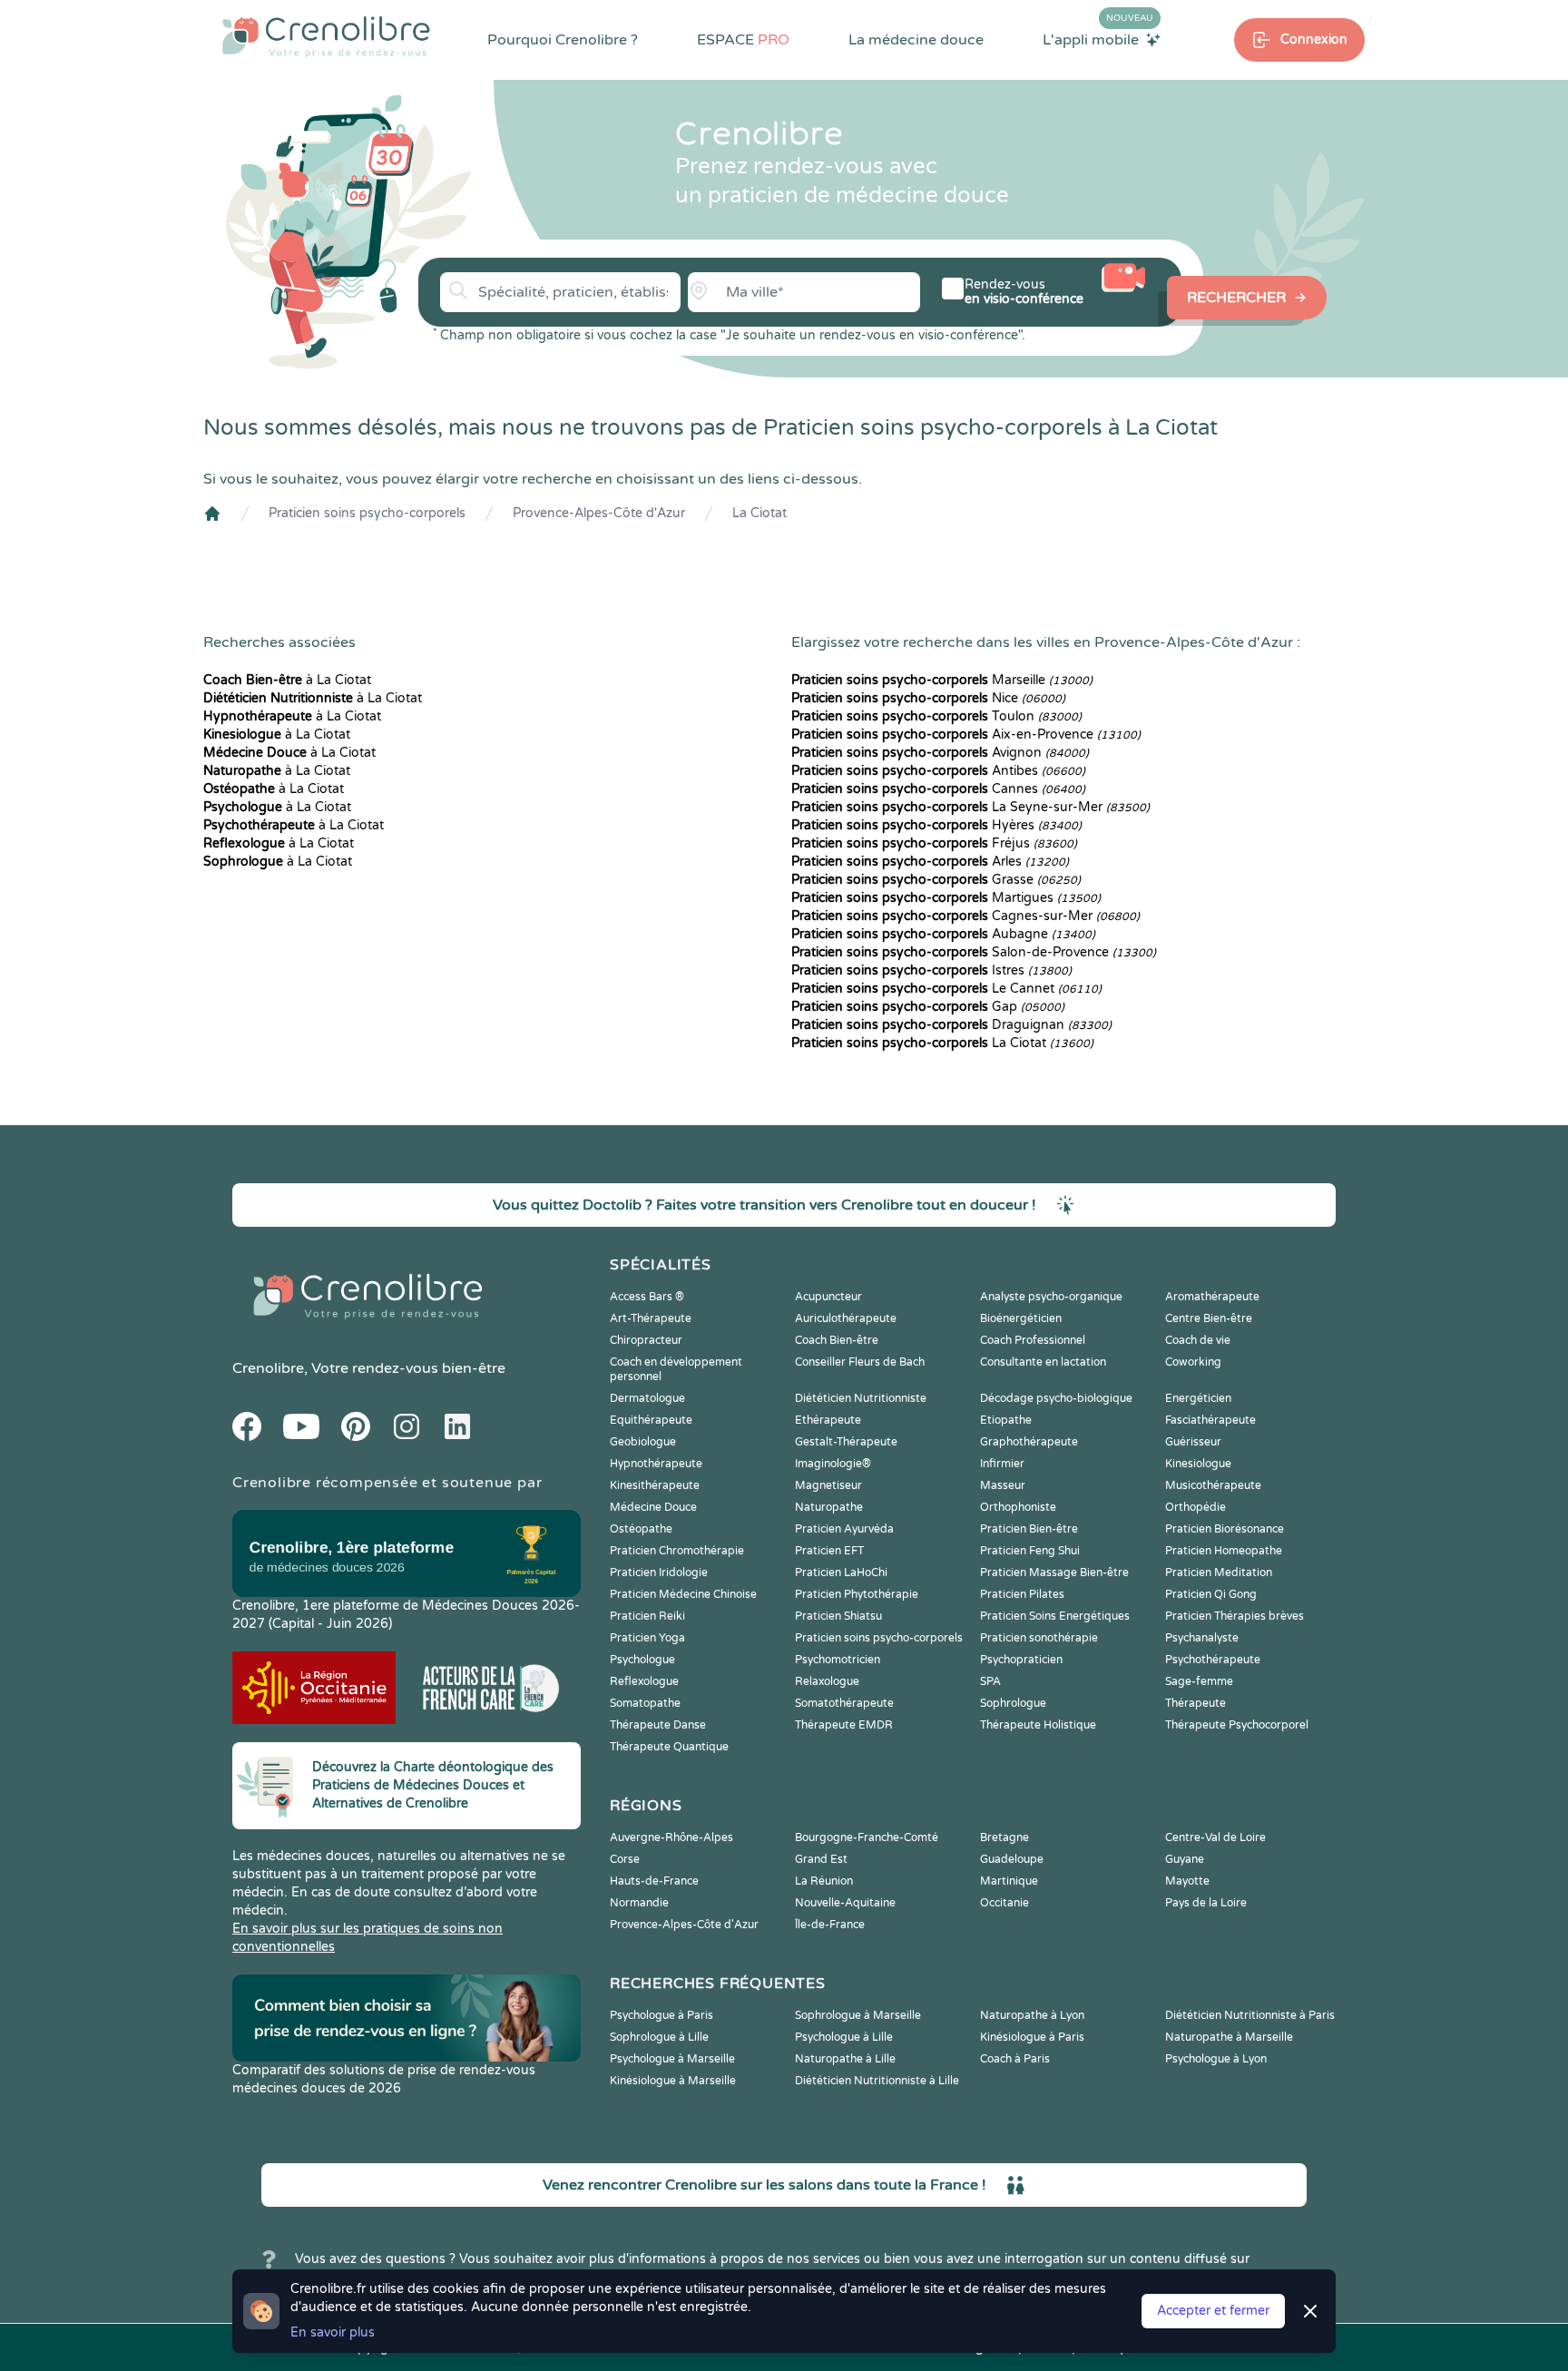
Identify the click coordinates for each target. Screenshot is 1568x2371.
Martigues (946, 898)
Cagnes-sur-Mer (965, 916)
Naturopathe (829, 1507)
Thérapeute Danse (658, 1725)
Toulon (936, 716)
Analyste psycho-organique (1051, 1297)
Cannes (938, 789)
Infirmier (1002, 1464)
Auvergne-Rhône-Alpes (671, 1837)
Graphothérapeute (1029, 1442)
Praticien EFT (829, 1551)
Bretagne (1004, 1837)
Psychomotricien (838, 1660)
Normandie (639, 1903)
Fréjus (934, 843)
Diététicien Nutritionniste (861, 1398)
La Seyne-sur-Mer (970, 807)
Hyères (936, 825)
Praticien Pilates (1022, 1594)
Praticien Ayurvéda (844, 1529)
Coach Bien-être (837, 1340)
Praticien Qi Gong (1211, 1594)
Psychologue (642, 1660)
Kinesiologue (1198, 1464)
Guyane (1185, 1859)
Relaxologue (827, 1681)
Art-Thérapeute (651, 1318)
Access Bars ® (647, 1297)
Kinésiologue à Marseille (673, 2081)
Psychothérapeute (1213, 1660)
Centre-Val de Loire (1215, 1837)
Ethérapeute (828, 1420)
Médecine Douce (653, 1507)
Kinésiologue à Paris (1032, 2037)
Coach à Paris (1015, 2059)
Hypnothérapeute (656, 1464)
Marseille (942, 680)
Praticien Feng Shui (1030, 1551)
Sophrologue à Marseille (858, 2015)
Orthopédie (1196, 1507)
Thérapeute (1196, 1703)
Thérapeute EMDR (844, 1725)
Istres (931, 970)
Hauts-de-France (654, 1881)
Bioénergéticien (1021, 1318)
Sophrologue (1013, 1703)
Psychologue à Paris (661, 2015)
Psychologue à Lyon (1216, 2059)
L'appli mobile (1098, 39)
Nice (928, 698)
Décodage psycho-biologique (1056, 1398)
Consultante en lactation (1043, 1362)
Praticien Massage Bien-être (1054, 1573)
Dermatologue (647, 1398)
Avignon (940, 753)
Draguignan (951, 1025)
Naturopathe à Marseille (1229, 2037)
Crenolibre (268, 1368)
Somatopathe (645, 1703)
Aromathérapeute (1212, 1297)
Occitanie (1004, 1903)
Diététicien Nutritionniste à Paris (1250, 2015)
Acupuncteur (828, 1297)
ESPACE (743, 40)
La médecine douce (916, 40)
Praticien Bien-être (1029, 1529)
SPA (990, 1681)
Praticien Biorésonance (1225, 1529)
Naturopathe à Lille (845, 2059)
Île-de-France (830, 1925)
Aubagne (943, 934)
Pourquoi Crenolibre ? (563, 40)
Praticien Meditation (1219, 1573)
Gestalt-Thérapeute (846, 1442)
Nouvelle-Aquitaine (845, 1903)
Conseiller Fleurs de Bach (860, 1362)
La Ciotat (759, 513)
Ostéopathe (641, 1529)
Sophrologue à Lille (659, 2037)
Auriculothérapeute (846, 1318)
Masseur (1003, 1485)
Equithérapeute (651, 1420)
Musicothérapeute (1213, 1485)
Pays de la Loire (1206, 1903)
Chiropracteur (646, 1340)
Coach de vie (1198, 1340)
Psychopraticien (1021, 1660)
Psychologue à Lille (844, 2037)
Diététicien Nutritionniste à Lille (877, 2081)
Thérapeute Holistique (1038, 1725)
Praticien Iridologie (659, 1573)
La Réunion (824, 1881)
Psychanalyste (1202, 1638)
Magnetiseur (828, 1485)
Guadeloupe (1012, 1859)
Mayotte (1187, 1881)
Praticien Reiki (647, 1616)
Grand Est (821, 1859)
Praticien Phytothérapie (857, 1594)
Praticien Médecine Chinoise (683, 1594)
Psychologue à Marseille (672, 2059)
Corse (625, 1859)
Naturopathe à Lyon (1032, 2015)
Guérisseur (1193, 1442)
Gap (928, 1007)
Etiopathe (1006, 1420)
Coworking (1193, 1362)
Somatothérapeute (844, 1703)
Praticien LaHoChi (841, 1573)
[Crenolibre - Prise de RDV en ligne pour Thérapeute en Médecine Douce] (326, 36)
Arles (930, 862)
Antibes (938, 771)
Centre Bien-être (1209, 1318)
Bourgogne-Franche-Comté (867, 1837)
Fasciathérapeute (1210, 1420)
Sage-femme (1199, 1681)
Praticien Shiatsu (838, 1616)
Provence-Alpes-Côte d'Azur (599, 513)
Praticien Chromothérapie (677, 1551)
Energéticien (1198, 1398)
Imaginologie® (833, 1464)
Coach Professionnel (1033, 1340)
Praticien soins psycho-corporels (367, 513)
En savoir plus (333, 2332)
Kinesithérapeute (655, 1485)
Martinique (1009, 1881)
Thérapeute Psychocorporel (1237, 1725)
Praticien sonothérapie (1039, 1638)
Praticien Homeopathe (1224, 1551)
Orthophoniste (1018, 1507)
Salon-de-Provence (974, 952)
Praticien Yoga (647, 1638)
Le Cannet (946, 989)
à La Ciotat (287, 680)
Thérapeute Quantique (669, 1747)
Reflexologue (644, 1681)
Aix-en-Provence (966, 735)
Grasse (936, 880)
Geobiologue (643, 1442)
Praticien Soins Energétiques (1055, 1616)
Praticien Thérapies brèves (1235, 1616)
